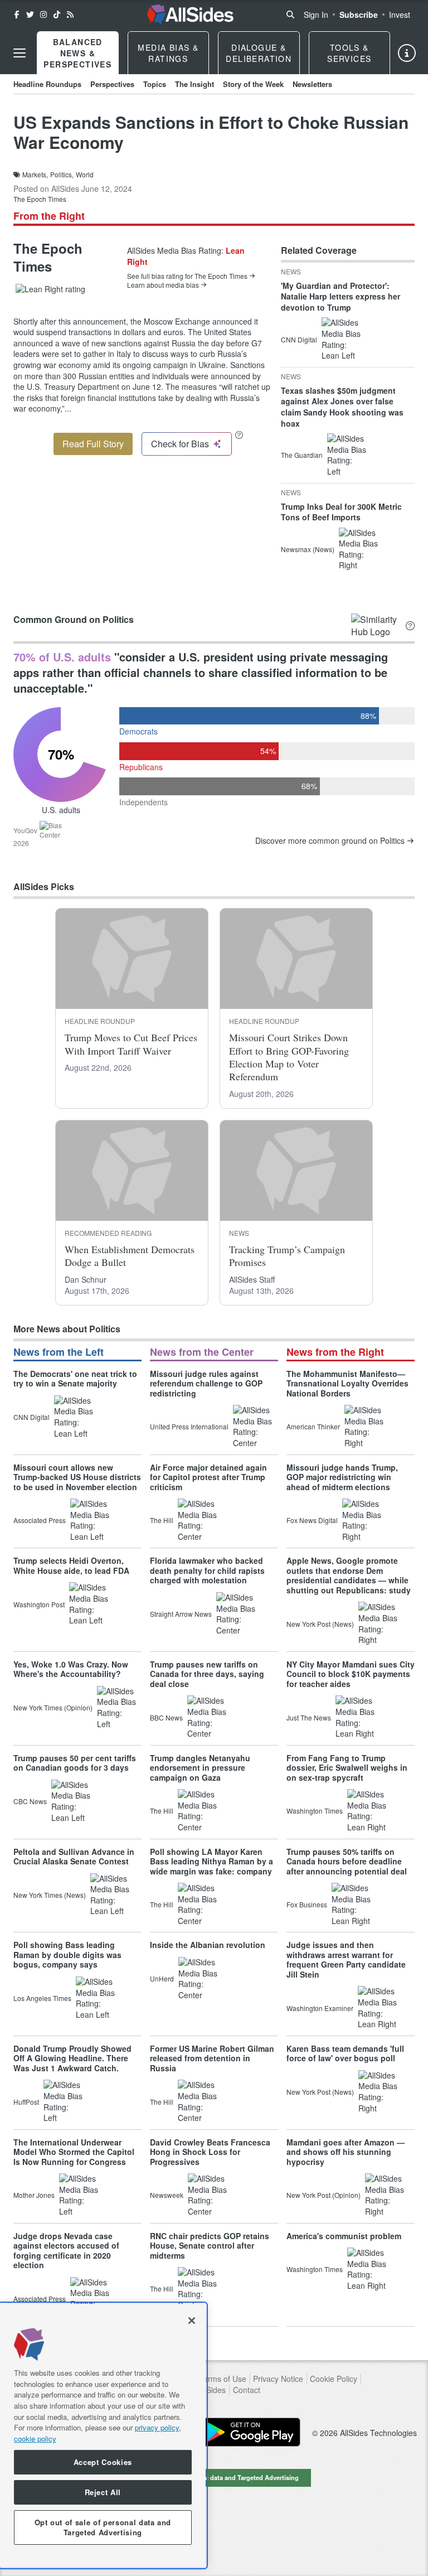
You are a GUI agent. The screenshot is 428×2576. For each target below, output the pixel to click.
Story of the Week (253, 84)
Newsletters (312, 84)
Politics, (62, 175)
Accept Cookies (103, 2462)
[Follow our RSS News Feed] (70, 15)
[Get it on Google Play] (250, 2432)
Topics (155, 84)
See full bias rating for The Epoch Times (187, 276)
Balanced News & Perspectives (77, 53)
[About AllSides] (407, 53)
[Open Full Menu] (20, 53)
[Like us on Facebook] (17, 15)
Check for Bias (180, 444)
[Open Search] (290, 15)
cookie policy (35, 2439)
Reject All (103, 2492)
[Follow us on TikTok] (57, 15)
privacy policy (157, 2427)
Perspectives (112, 84)
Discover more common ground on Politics (330, 841)
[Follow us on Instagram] (43, 15)
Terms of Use (223, 2379)
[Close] (192, 2321)
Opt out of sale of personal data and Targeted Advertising (214, 2477)
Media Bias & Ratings (168, 53)
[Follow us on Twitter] (30, 15)
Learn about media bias (163, 285)
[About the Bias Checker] (239, 435)
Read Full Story (93, 444)
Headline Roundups (47, 84)
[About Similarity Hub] (410, 626)
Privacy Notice (278, 2379)
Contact (247, 2390)
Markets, (35, 175)
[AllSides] (190, 15)
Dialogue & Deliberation (259, 53)
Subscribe (359, 15)
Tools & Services (349, 53)
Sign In (316, 15)
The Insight (194, 84)
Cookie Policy (334, 2379)
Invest (400, 15)
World (85, 175)
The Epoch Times (40, 199)
